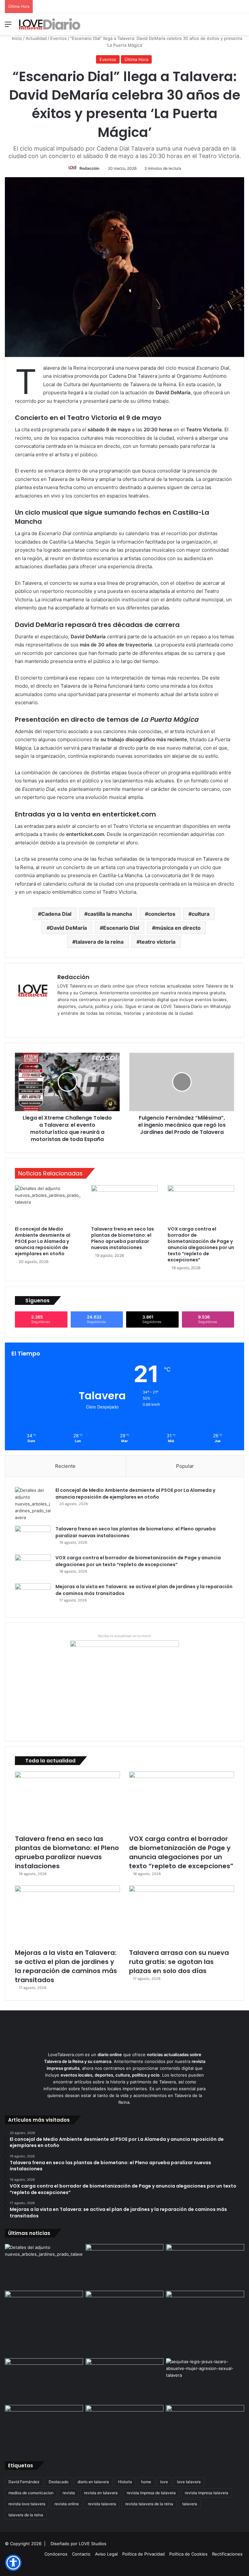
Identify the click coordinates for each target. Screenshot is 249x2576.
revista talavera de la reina (149, 2504)
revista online (67, 2504)
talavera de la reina (100, 942)
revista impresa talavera (207, 2493)
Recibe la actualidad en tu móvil (124, 1636)
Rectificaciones (227, 2554)
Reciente (65, 1466)
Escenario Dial (121, 928)
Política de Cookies (188, 2554)
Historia (125, 2482)
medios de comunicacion (31, 2493)
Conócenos (56, 2554)
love (164, 2482)
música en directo (178, 928)
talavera (190, 2504)
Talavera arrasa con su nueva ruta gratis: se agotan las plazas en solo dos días (179, 1962)
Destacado (59, 2482)
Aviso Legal (106, 2554)
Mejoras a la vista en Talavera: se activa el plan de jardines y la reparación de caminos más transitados (66, 1966)
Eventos (59, 38)
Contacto (81, 2554)
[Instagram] (85, 1024)
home (146, 2482)
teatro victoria (158, 942)
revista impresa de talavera (151, 2493)
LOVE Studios (93, 2544)
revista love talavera (27, 2504)
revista (69, 2493)
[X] (77, 1024)
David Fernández (24, 2482)
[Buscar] (241, 26)
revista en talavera (101, 2493)
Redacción (89, 168)
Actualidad (36, 38)
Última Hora (136, 59)
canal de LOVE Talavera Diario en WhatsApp (187, 1006)
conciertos (162, 914)
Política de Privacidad (143, 2554)
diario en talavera (93, 2482)
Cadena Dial (56, 914)
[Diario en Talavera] (50, 24)
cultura (201, 914)
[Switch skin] (230, 26)
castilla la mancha (110, 914)
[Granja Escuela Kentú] (205, 2323)
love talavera (189, 2482)
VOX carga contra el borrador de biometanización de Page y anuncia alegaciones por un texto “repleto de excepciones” (201, 1244)
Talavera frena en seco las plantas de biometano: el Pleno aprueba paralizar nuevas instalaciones (123, 1238)
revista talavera (102, 2504)
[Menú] (8, 26)
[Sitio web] (61, 1024)
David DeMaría (68, 928)
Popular (185, 1466)
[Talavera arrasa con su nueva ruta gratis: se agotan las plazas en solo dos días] (182, 1915)
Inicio (16, 38)
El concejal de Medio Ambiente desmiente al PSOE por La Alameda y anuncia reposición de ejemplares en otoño (43, 1241)
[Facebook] (69, 1024)
